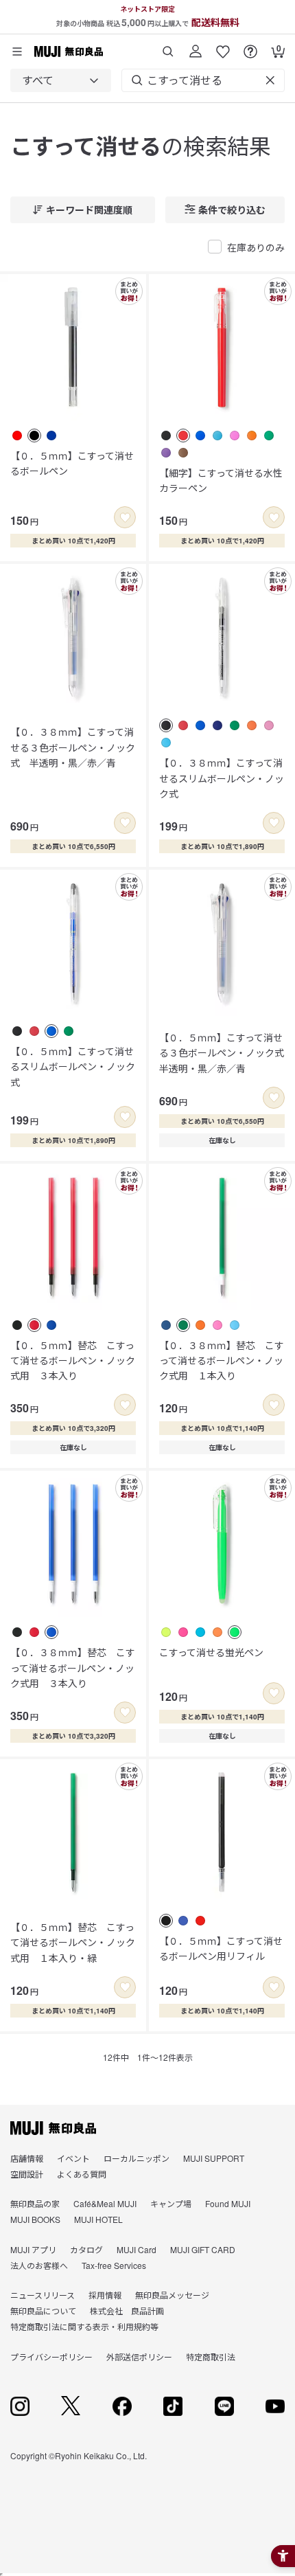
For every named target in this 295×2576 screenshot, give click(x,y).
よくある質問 (82, 2174)
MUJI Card (137, 2249)
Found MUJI (228, 2203)
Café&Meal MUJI (105, 2203)
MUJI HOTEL (98, 2219)
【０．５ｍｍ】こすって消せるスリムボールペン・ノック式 (73, 1066)
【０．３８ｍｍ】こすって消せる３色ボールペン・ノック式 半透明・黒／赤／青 (73, 747)
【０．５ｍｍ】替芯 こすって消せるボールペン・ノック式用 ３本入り (73, 1360)
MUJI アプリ (33, 2249)
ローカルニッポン (137, 2158)
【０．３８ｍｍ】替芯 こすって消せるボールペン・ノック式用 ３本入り (73, 1668)
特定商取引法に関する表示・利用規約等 (84, 2326)
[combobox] (61, 80)
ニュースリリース (43, 2295)
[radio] (17, 436)
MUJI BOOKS (35, 2219)
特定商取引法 (211, 2357)
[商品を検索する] (168, 46)
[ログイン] (196, 46)
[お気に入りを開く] (223, 46)
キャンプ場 (171, 2203)
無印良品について (43, 2311)
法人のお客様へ (39, 2265)
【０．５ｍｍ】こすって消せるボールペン (72, 463)
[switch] (125, 517)
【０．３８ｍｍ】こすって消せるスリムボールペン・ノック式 (222, 778)
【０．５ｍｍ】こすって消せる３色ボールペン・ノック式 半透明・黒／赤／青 (222, 1053)
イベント (73, 2158)
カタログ (86, 2249)
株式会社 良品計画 (127, 2311)
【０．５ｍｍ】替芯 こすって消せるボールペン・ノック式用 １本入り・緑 (73, 1942)
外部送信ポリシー (139, 2357)
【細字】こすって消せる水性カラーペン (221, 480)
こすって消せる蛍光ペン (211, 1652)
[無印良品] (53, 2128)
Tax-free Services (114, 2265)
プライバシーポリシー (51, 2357)
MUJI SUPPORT (214, 2158)
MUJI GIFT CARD (203, 2249)
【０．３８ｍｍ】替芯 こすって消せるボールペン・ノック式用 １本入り (222, 1360)
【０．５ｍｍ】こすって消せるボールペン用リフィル (221, 1948)
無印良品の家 (35, 2203)
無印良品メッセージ (172, 2295)
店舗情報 (27, 2158)
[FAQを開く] (250, 46)
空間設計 (27, 2174)
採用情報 (105, 2295)
